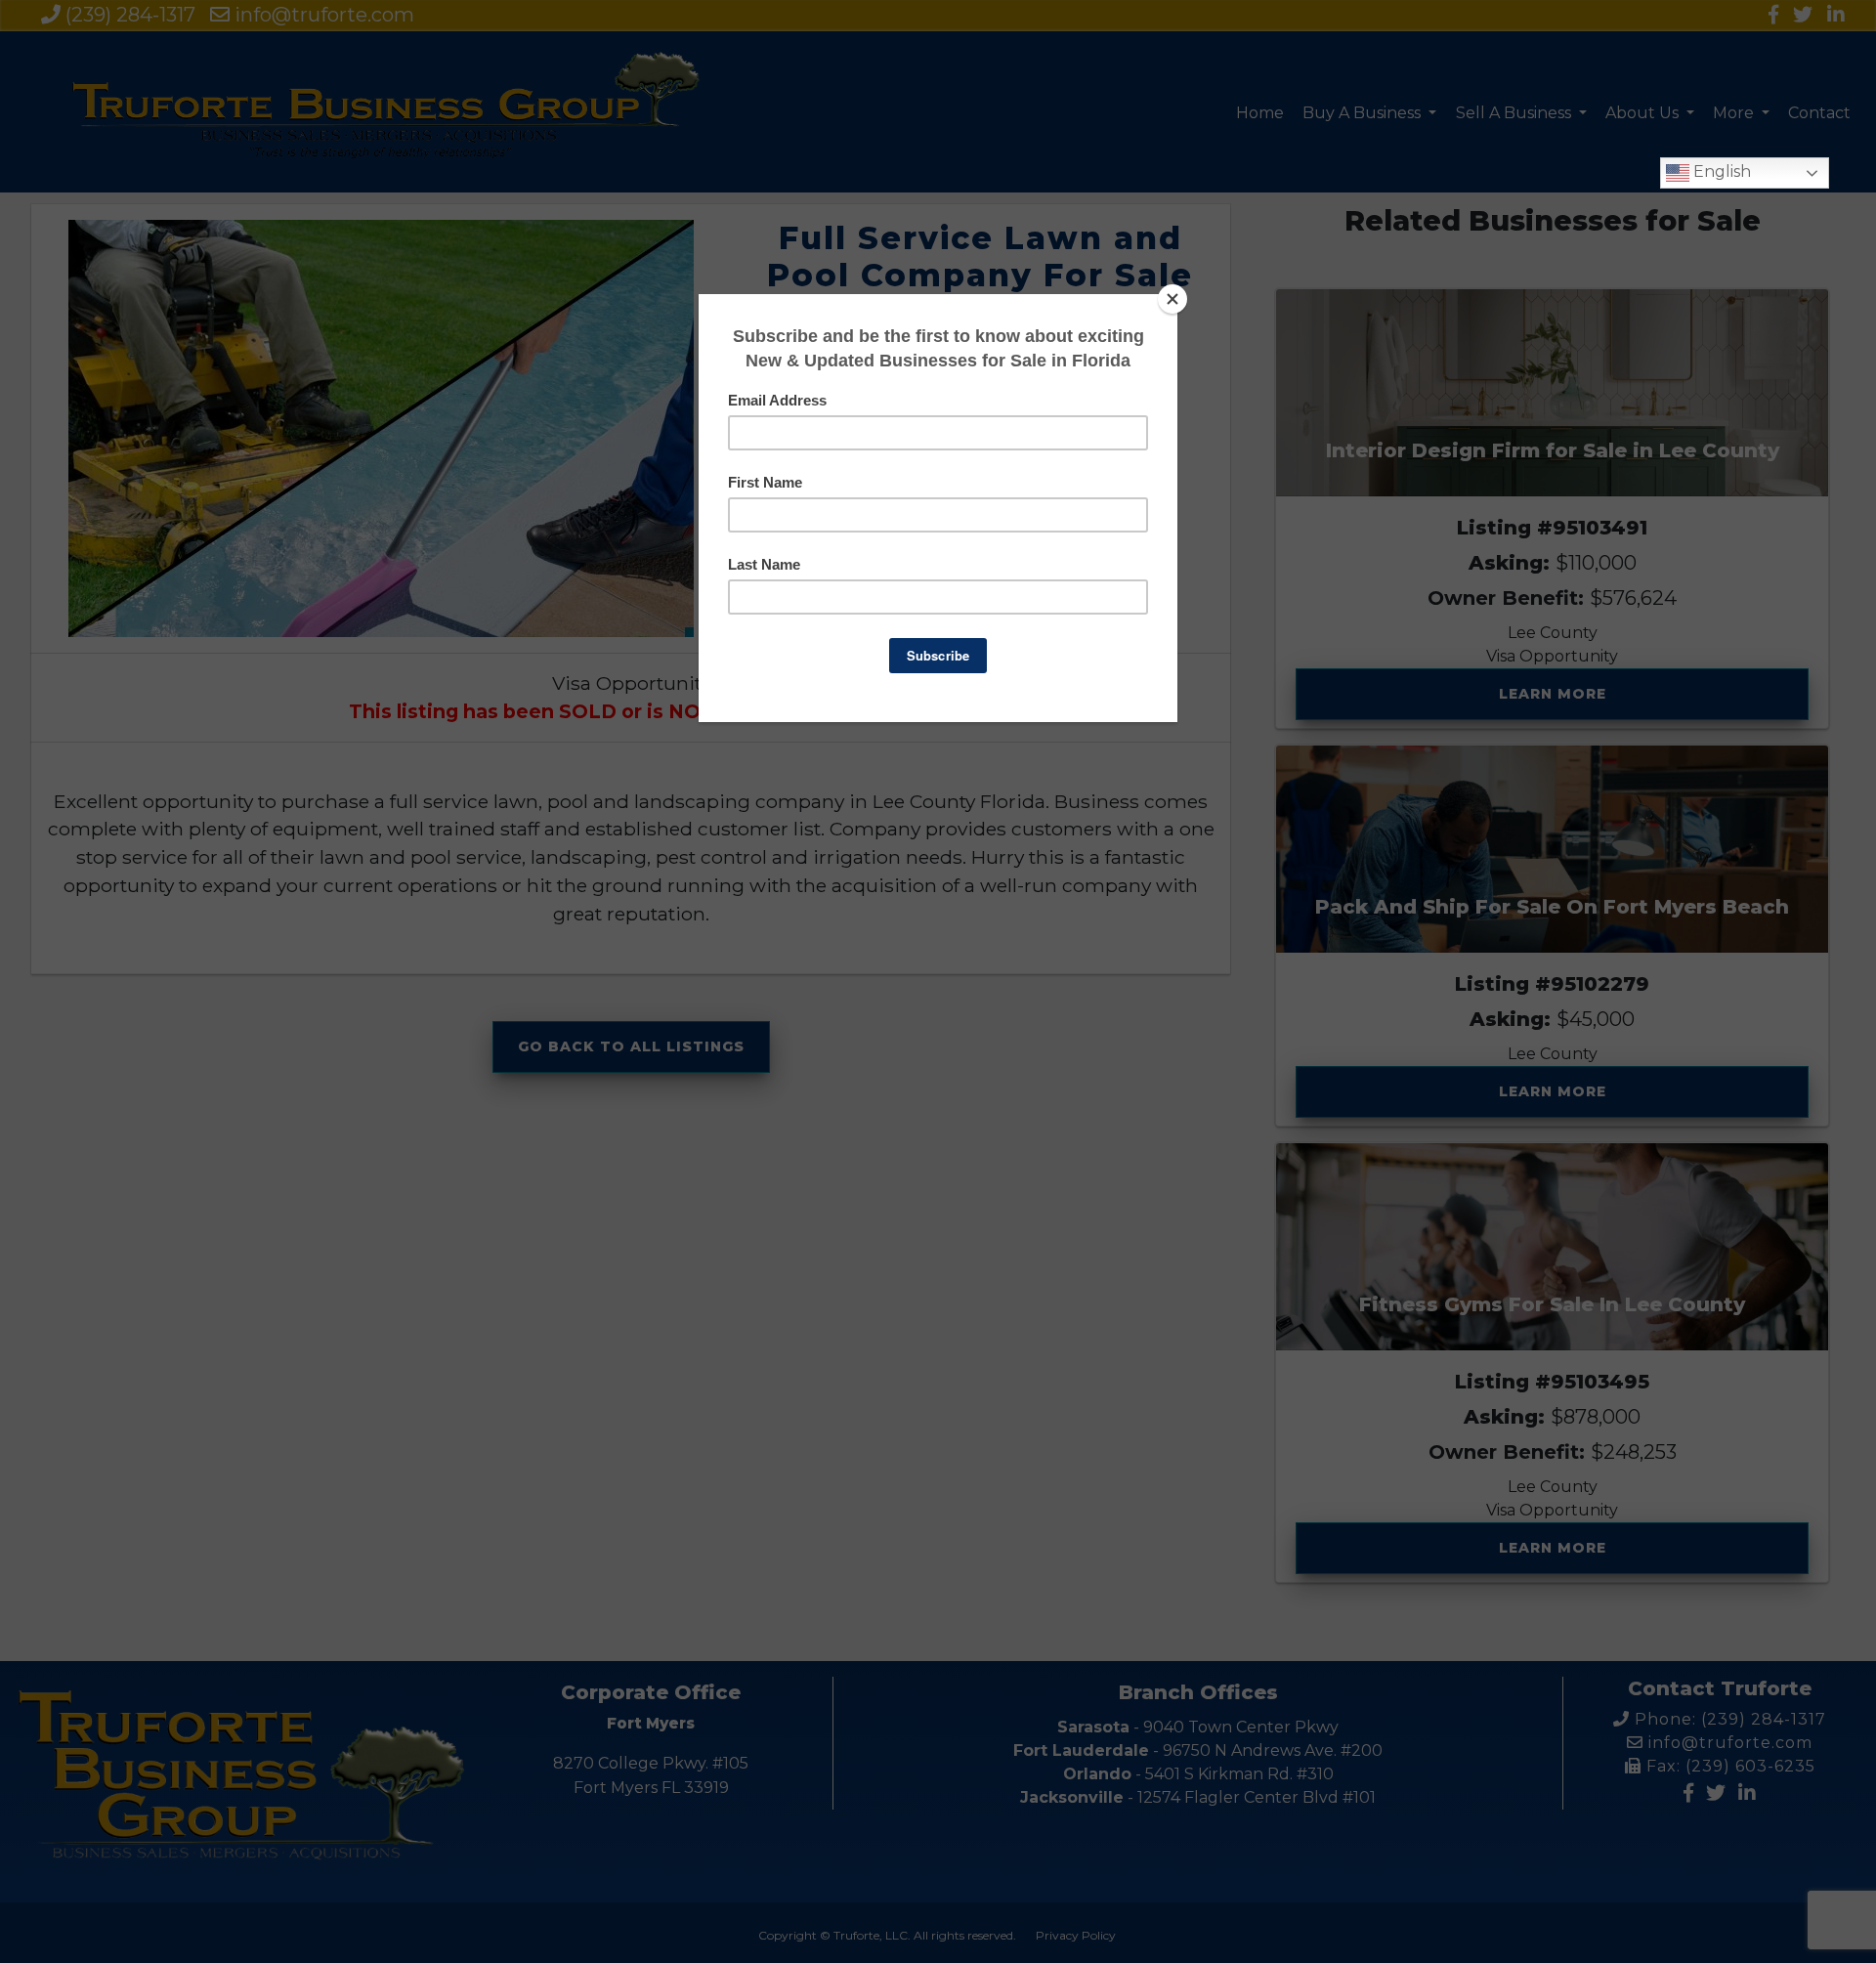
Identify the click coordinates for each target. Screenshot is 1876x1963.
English (1720, 171)
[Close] (1172, 299)
